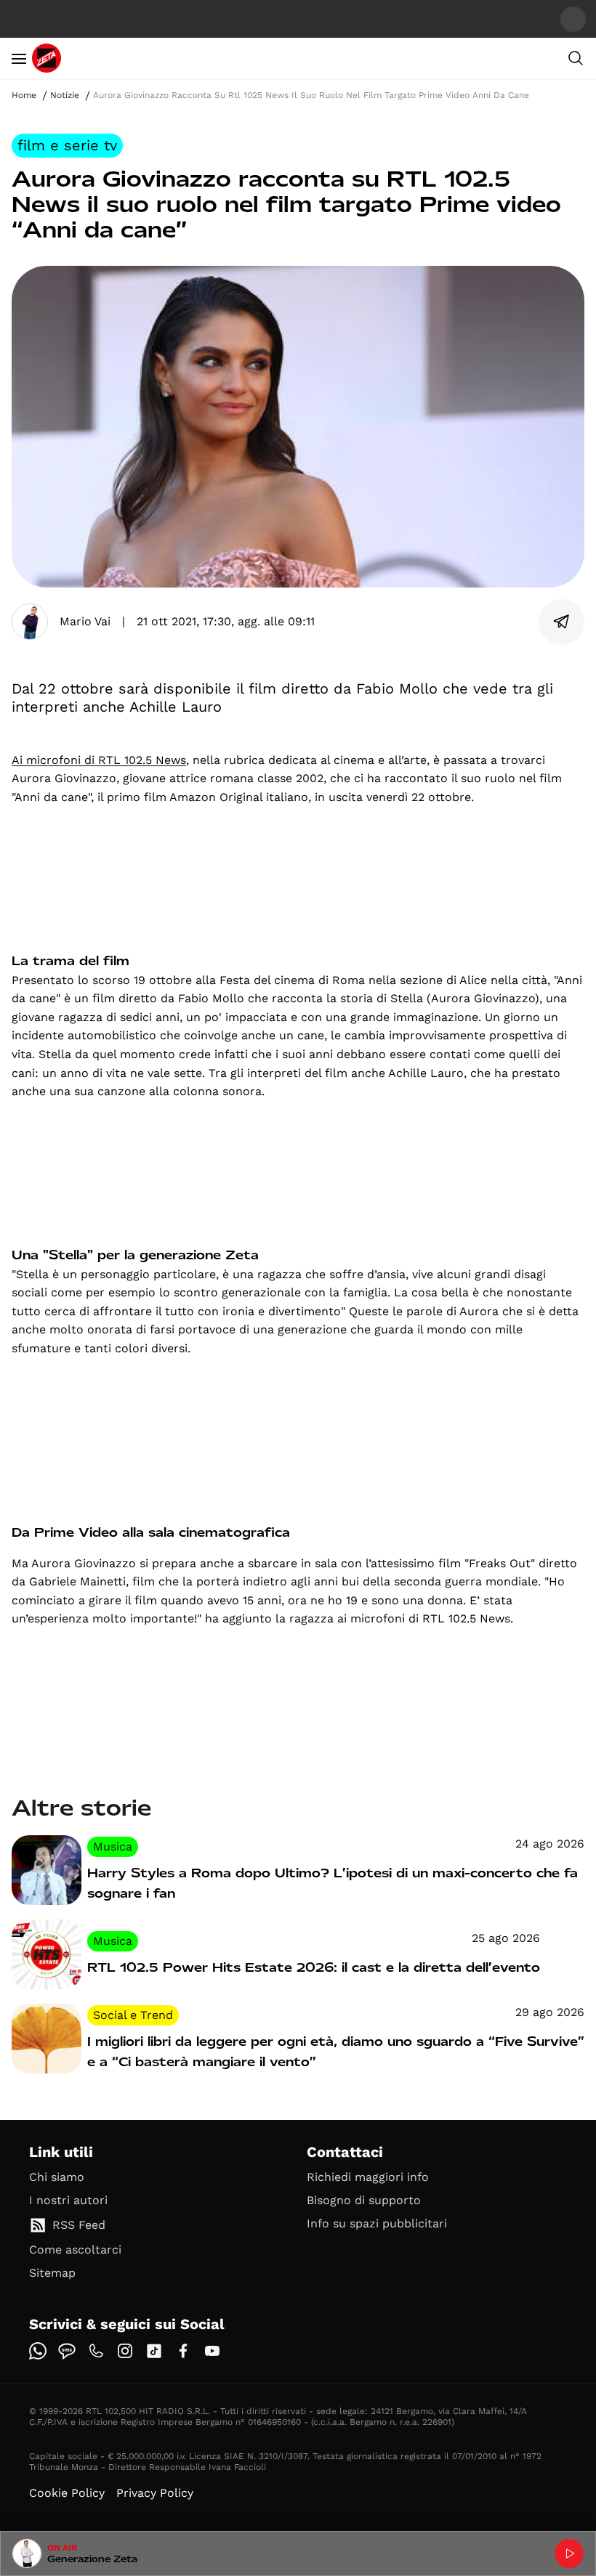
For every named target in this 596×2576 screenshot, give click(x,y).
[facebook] (183, 2351)
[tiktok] (154, 2351)
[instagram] (125, 2351)
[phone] (96, 2351)
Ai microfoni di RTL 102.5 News (99, 760)
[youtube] (212, 2351)
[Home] (47, 58)
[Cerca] (576, 58)
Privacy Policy (155, 2493)
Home (24, 95)
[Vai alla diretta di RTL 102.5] (569, 2553)
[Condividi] (562, 622)
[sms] (67, 2351)
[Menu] (19, 58)
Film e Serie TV (67, 145)
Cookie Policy (67, 2493)
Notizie (65, 95)
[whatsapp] (38, 2351)
